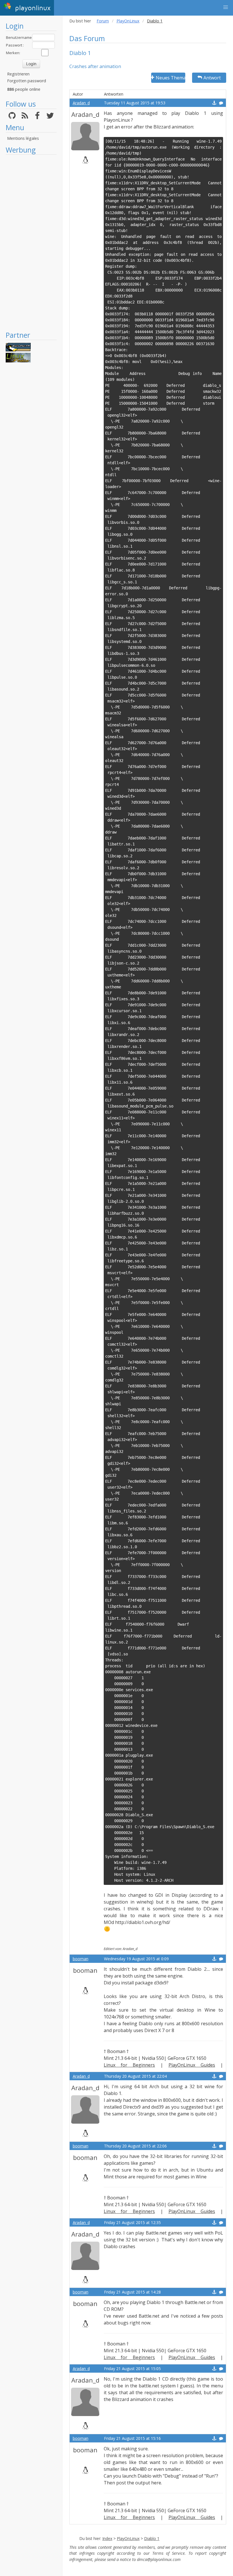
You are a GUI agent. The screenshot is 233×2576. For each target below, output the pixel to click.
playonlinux (32, 8)
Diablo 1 (152, 2538)
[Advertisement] (31, 242)
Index (107, 2538)
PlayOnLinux (128, 21)
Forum (103, 21)
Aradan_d (81, 103)
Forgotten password (27, 81)
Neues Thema (170, 78)
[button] (226, 7)
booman (81, 1959)
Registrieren (18, 74)
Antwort (212, 78)
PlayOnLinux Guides (192, 2065)
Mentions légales (23, 138)
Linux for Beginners (129, 2065)
